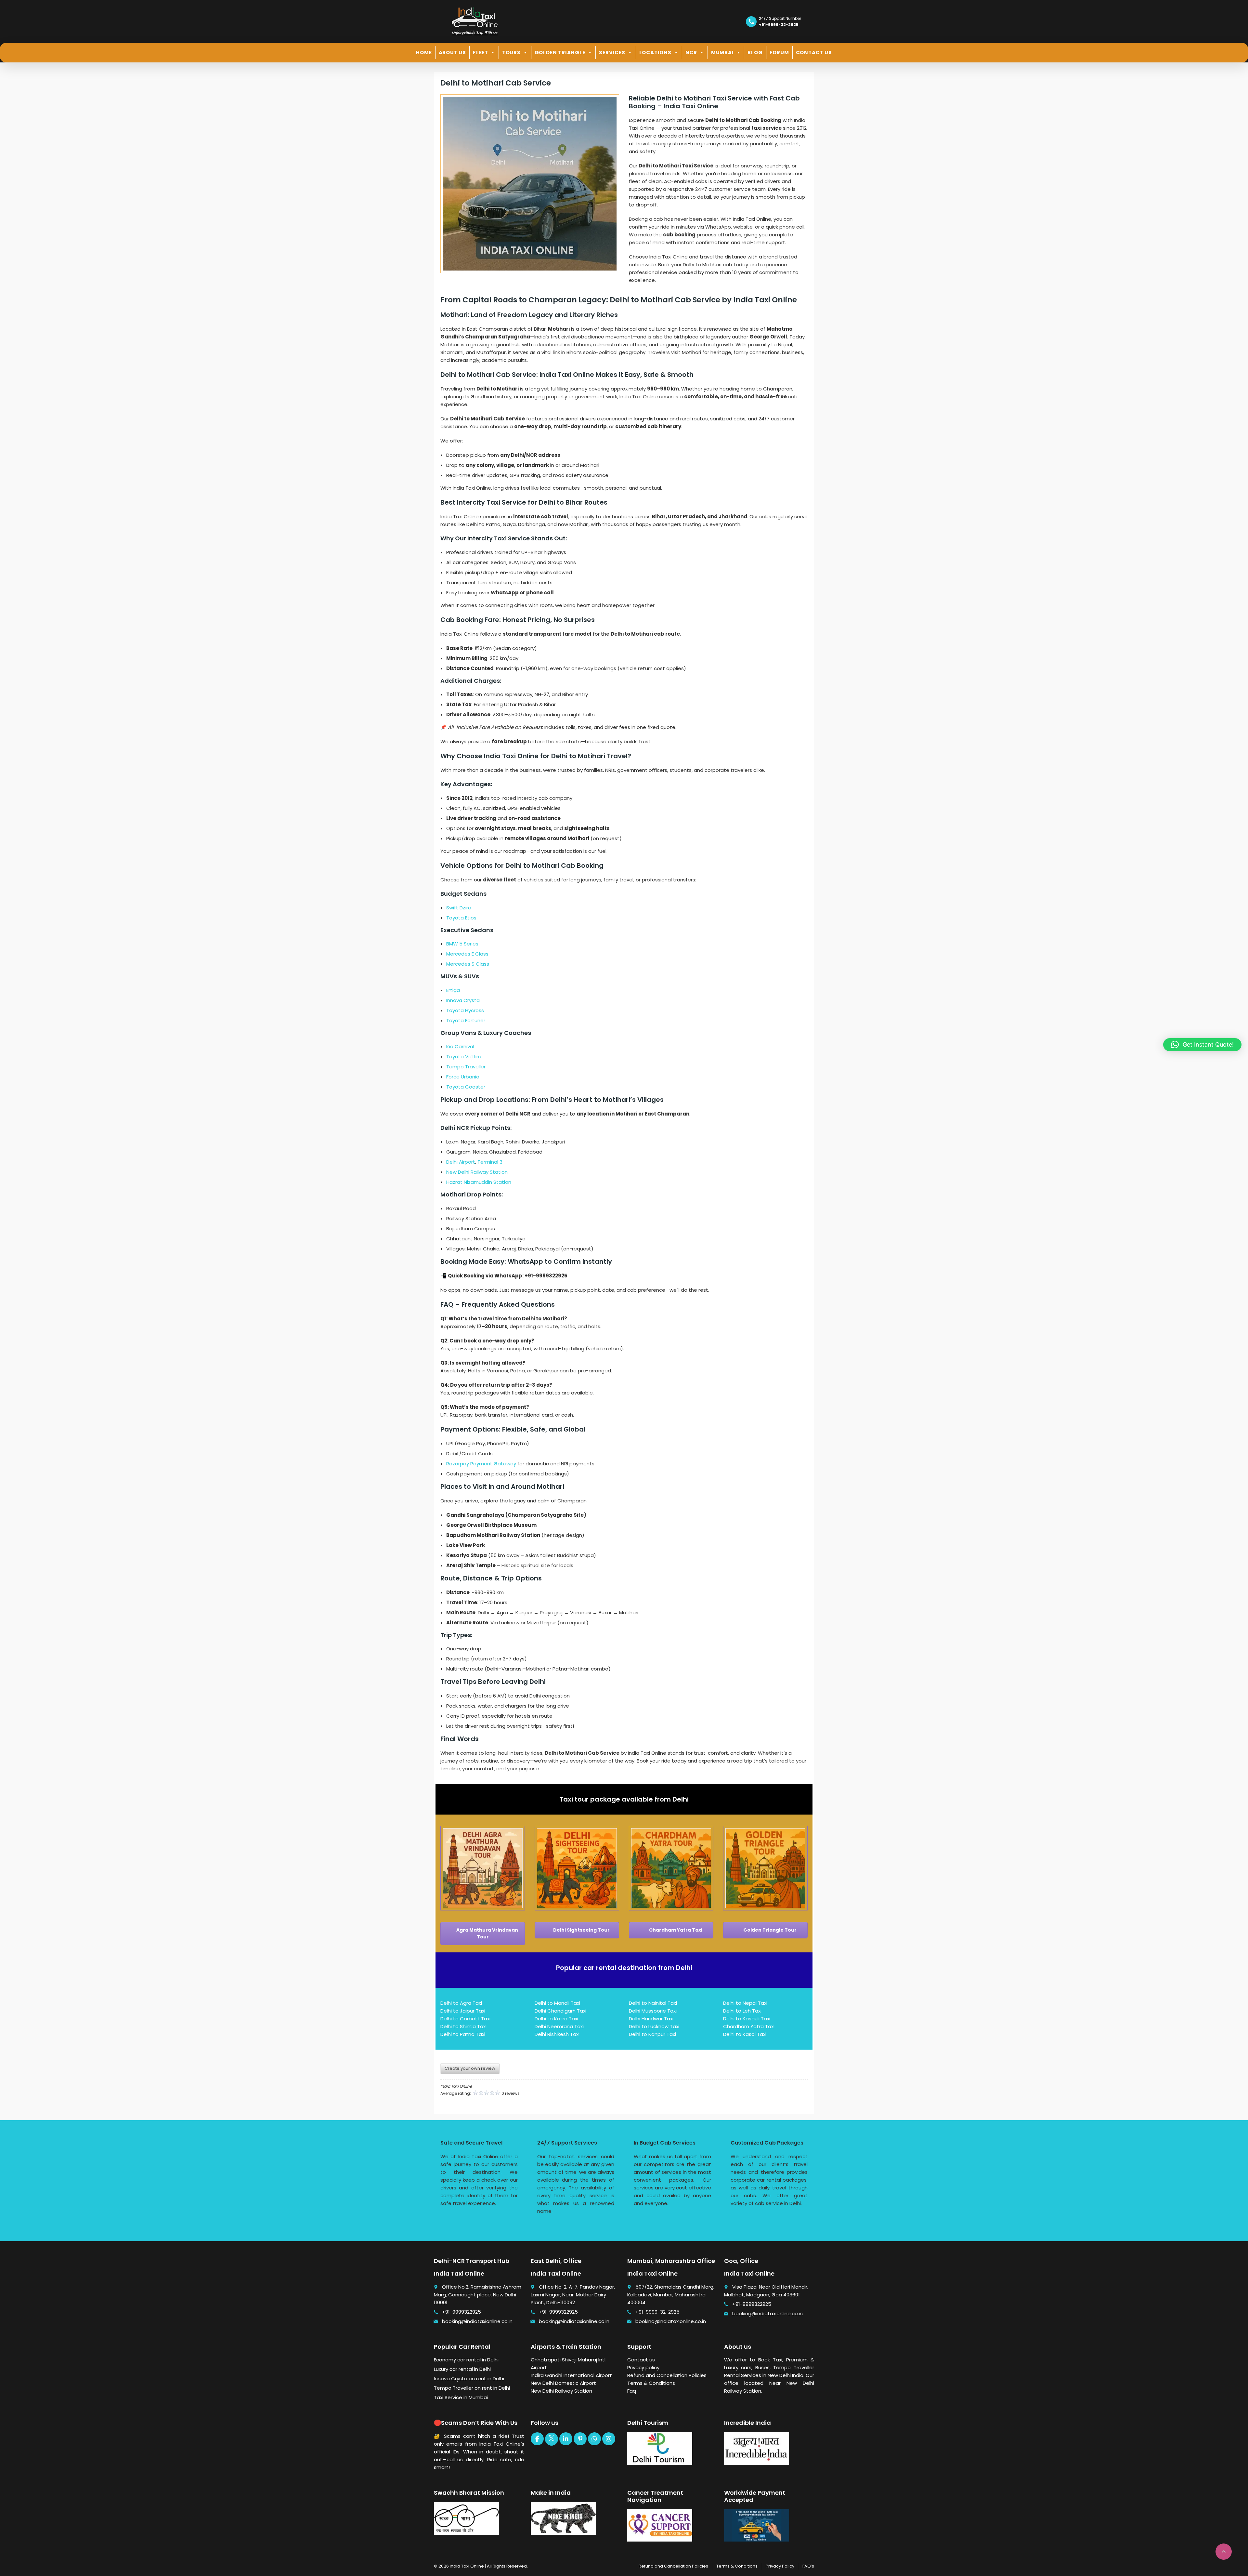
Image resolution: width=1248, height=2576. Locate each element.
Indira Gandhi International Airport (571, 2375)
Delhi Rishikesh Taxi (557, 2034)
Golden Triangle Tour (769, 1930)
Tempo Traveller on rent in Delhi (472, 2388)
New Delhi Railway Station (477, 1172)
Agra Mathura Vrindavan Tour (487, 1933)
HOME (424, 53)
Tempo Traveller (466, 1067)
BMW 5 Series (462, 944)
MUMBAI (722, 53)
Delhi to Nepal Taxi (745, 2003)
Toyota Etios (461, 918)
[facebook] (537, 2439)
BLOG (755, 53)
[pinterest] (580, 2439)
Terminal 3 (490, 1162)
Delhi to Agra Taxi (461, 2003)
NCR (691, 53)
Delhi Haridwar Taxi (651, 2019)
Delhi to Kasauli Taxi (747, 2019)
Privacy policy (643, 2367)
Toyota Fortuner (466, 1020)
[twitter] (552, 2439)
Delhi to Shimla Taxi (463, 2026)
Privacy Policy (780, 2566)
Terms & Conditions (651, 2383)
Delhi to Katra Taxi (556, 2019)
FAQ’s (808, 2566)
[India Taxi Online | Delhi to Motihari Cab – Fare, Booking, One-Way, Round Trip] (474, 21)
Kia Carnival (460, 1046)
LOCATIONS (655, 53)
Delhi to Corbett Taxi (465, 2019)
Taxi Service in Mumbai (461, 2397)
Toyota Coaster (466, 1087)
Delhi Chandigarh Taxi (560, 2011)
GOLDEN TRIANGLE (560, 53)
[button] (1202, 1045)
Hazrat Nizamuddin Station (479, 1182)
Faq (632, 2391)
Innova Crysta (463, 1000)
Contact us (641, 2360)
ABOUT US (452, 53)
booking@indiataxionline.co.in (477, 2321)
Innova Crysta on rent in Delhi (469, 2378)
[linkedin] (566, 2439)
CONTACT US (814, 53)
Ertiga (453, 990)
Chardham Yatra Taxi (675, 1930)
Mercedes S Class (468, 964)
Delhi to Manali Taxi (557, 2003)
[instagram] (609, 2439)
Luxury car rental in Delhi (462, 2369)
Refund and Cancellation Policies (667, 2375)
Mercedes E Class (467, 954)
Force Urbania (463, 1077)
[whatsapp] (594, 2439)
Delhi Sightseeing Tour (581, 1930)
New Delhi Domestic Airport (563, 2383)
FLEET (481, 53)
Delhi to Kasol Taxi (745, 2034)
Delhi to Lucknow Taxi (654, 2026)
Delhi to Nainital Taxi (653, 2003)
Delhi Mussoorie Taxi (653, 2011)
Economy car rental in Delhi (466, 2360)
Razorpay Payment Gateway (481, 1464)
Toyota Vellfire (464, 1057)
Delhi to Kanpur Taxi (652, 2034)
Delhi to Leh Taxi (742, 2011)
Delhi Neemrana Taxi (559, 2026)
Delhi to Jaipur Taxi (463, 2011)
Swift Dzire (459, 908)
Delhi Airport (461, 1162)
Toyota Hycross (465, 1010)
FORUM (779, 53)
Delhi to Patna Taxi (463, 2034)
